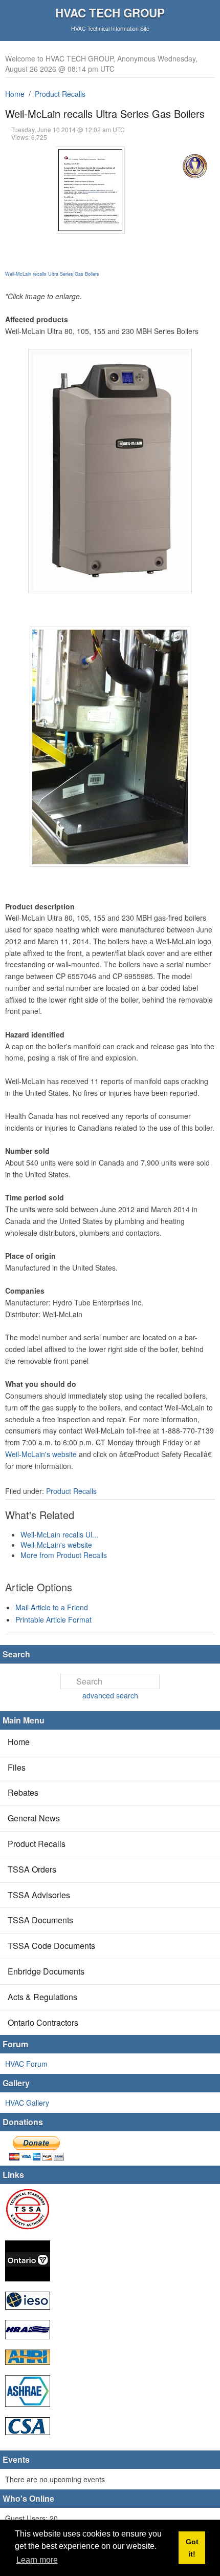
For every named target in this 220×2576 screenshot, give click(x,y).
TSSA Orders (32, 1869)
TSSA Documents (40, 1920)
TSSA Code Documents (51, 1946)
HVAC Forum (26, 2064)
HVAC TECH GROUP (110, 13)
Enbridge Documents (46, 1971)
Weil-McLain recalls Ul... (59, 1534)
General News (34, 1818)
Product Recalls (60, 94)
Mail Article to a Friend (52, 1607)
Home (15, 94)
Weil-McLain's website (41, 1454)
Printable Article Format (53, 1619)
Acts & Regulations (42, 1997)
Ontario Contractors (43, 2022)
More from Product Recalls (64, 1555)
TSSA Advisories (39, 1895)
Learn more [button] (37, 2560)
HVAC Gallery (27, 2103)
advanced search (110, 1695)
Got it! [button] (192, 2548)
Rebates (23, 1792)
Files (17, 1767)
